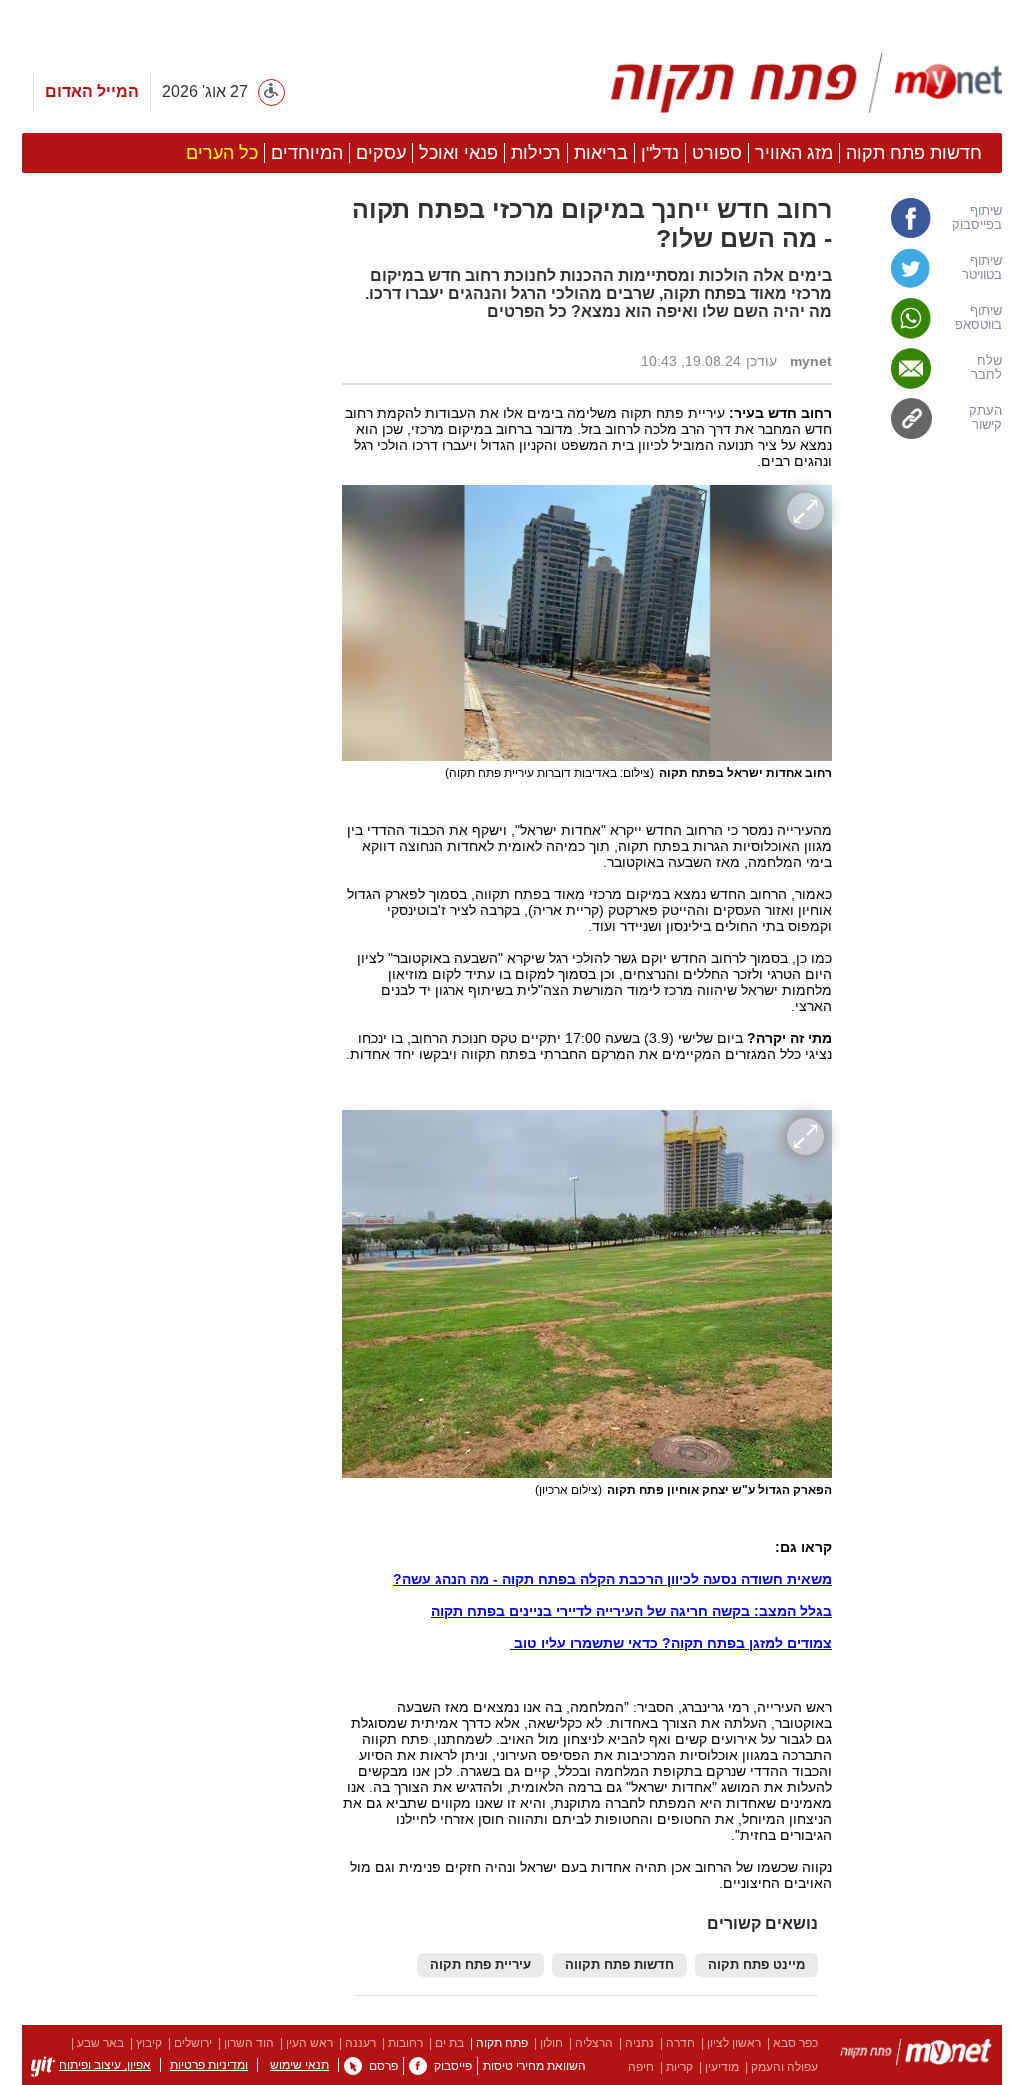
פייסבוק (453, 2066)
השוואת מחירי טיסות (534, 2066)
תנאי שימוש (299, 2065)
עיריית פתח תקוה (480, 1965)
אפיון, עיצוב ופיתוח (105, 2065)
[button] (172, 1127)
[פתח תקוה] (798, 83)
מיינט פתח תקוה (756, 1965)
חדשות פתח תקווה (619, 1965)
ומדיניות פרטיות (209, 2065)
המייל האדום (92, 91)
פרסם (383, 2066)
